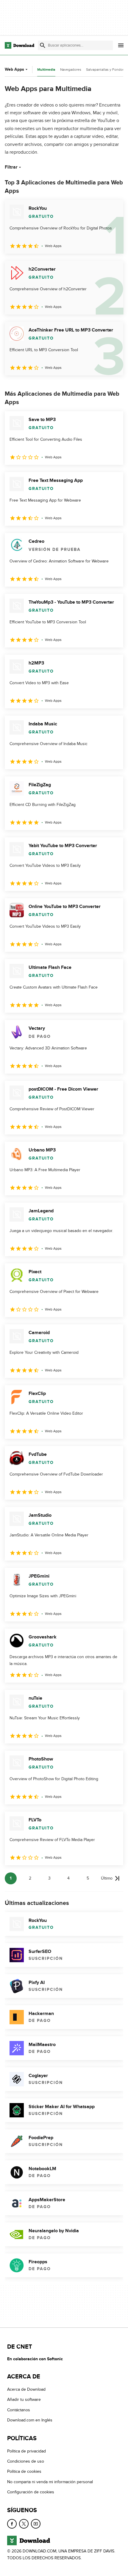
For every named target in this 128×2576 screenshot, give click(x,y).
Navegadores (71, 70)
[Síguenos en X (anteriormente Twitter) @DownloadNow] (24, 2524)
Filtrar (11, 167)
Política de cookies (24, 2471)
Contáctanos (19, 2410)
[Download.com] (19, 45)
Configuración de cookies (31, 2492)
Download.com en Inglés (30, 2420)
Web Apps (14, 69)
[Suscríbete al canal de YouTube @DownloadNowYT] (36, 2524)
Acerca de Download (26, 2389)
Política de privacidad (26, 2451)
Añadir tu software (24, 2400)
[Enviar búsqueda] (43, 45)
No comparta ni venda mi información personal (50, 2482)
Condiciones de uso (26, 2461)
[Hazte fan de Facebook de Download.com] (12, 2524)
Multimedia (46, 70)
